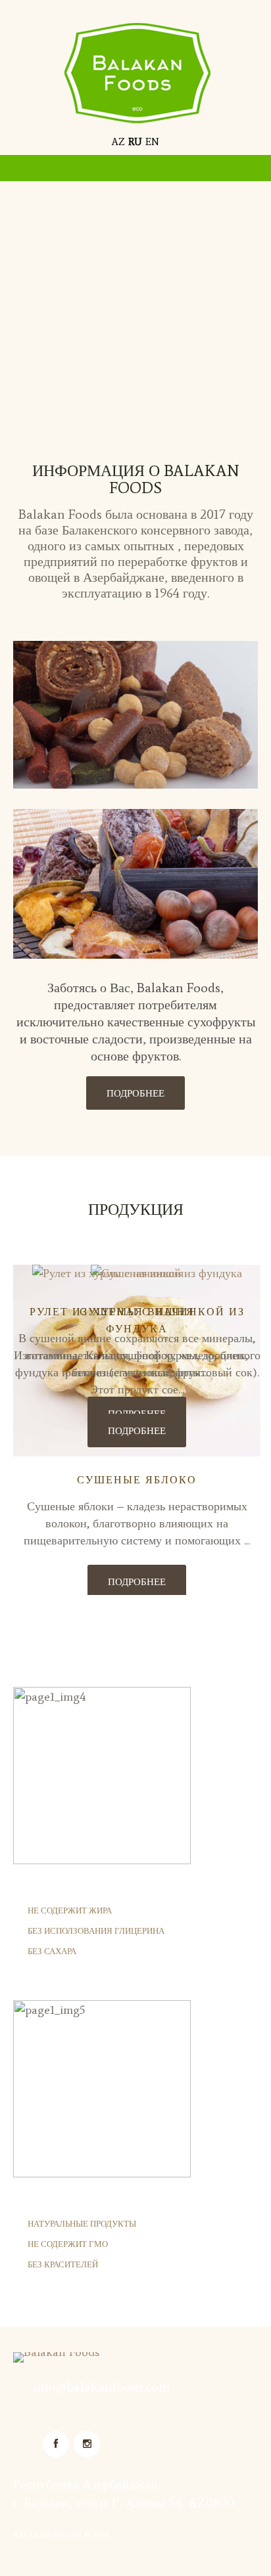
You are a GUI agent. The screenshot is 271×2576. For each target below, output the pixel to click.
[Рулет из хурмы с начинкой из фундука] (137, 1273)
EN (152, 142)
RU (135, 142)
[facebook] (56, 2444)
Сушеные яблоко (137, 1480)
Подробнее (135, 1093)
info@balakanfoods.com (102, 2387)
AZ (118, 142)
